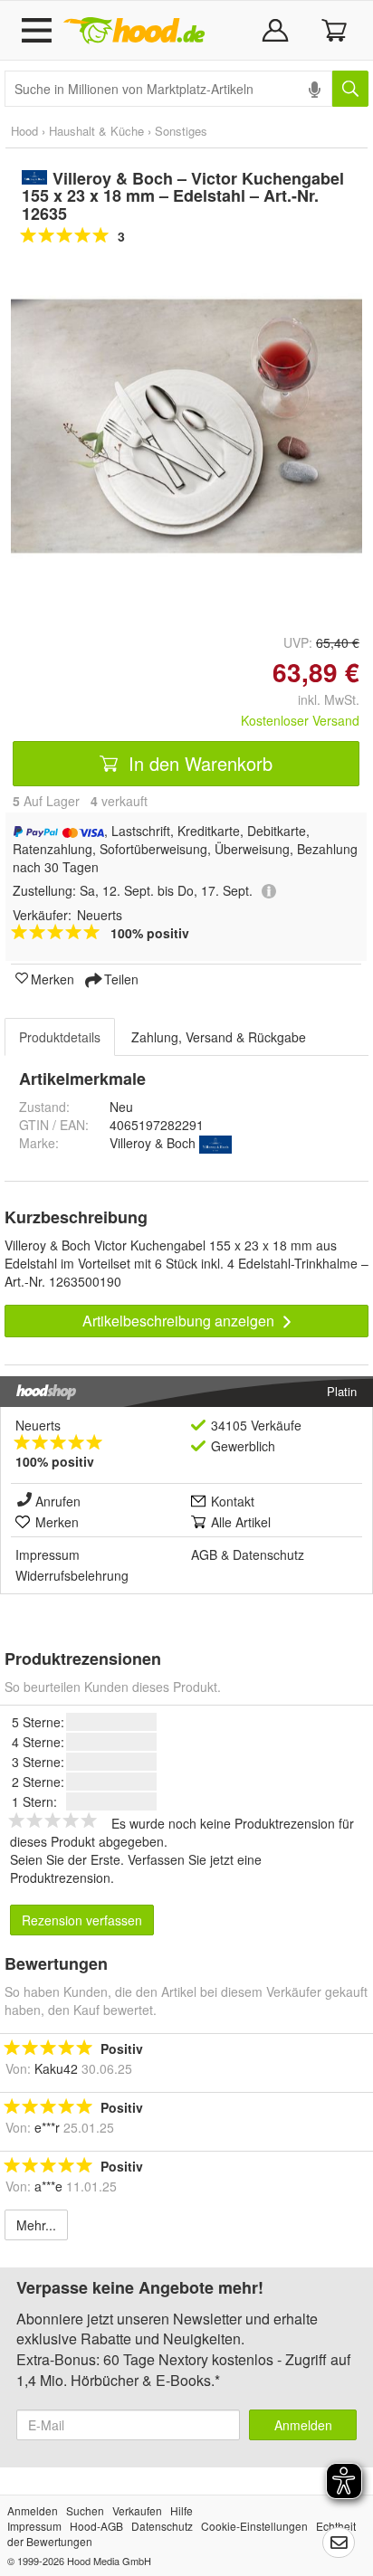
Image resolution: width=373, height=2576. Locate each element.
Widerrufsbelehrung (72, 1575)
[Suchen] (350, 89)
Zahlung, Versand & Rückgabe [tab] (219, 1037)
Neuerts (38, 1425)
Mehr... (36, 2225)
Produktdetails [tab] (60, 1037)
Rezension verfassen (82, 1920)
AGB (204, 1554)
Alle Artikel (241, 1522)
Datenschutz (268, 1554)
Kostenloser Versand (300, 720)
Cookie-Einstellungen (254, 2526)
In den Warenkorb (198, 763)
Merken (53, 978)
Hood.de (134, 31)
